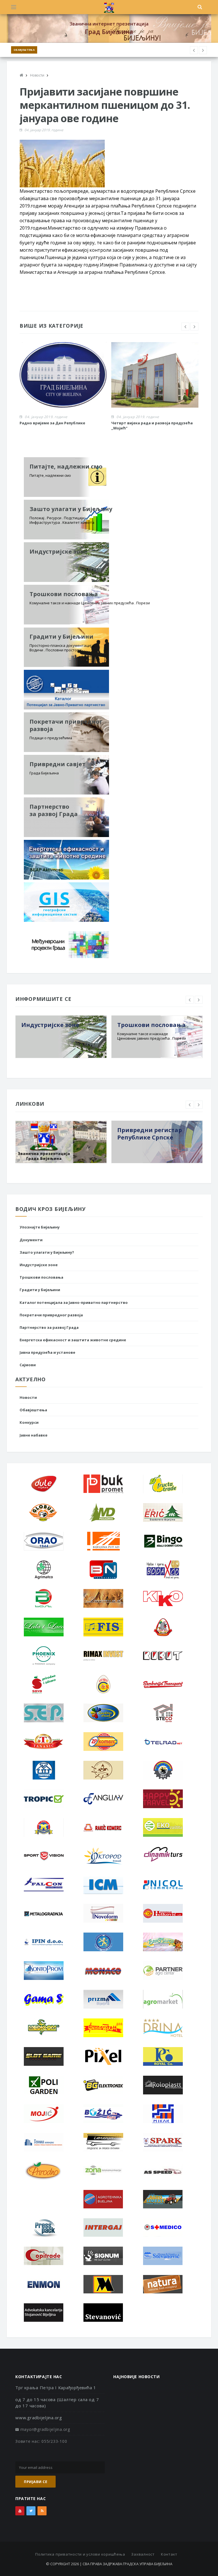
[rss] (42, 2511)
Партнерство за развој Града (49, 1327)
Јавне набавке (33, 1435)
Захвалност (143, 2554)
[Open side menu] (14, 7)
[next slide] (194, 327)
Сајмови (28, 1365)
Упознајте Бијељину (40, 1227)
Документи (31, 1240)
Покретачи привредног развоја (51, 1315)
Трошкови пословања (41, 1277)
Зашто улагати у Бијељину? (47, 1252)
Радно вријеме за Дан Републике (52, 423)
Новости (28, 1397)
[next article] (194, 50)
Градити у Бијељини (40, 1290)
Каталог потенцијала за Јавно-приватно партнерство (74, 1302)
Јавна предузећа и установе (47, 1352)
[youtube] (20, 2511)
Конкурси (29, 1422)
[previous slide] (185, 327)
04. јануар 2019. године (44, 130)
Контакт (169, 2554)
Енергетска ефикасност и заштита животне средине (73, 1340)
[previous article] (203, 50)
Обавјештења (24, 50)
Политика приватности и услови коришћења (80, 2554)
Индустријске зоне (39, 1265)
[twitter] (31, 2511)
